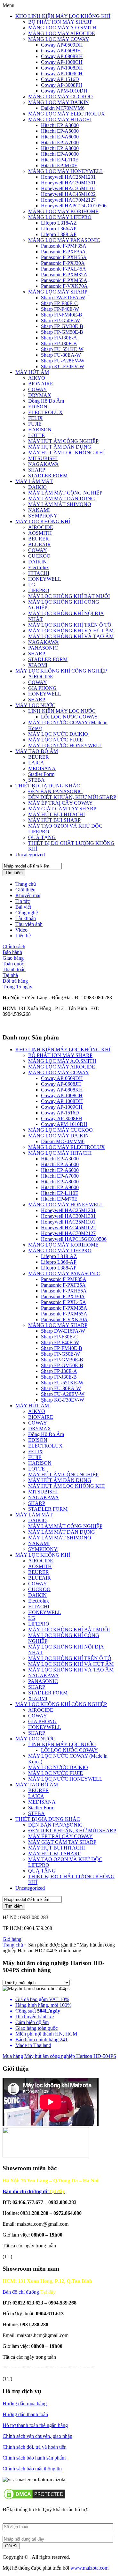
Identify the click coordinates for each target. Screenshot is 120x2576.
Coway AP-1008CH (62, 62)
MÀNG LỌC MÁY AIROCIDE (62, 33)
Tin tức (23, 901)
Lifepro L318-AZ (59, 223)
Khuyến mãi (28, 895)
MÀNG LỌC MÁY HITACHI (60, 119)
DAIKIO (37, 487)
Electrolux (39, 567)
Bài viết (23, 907)
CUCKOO (39, 556)
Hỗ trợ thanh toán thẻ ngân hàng (35, 2425)
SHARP (37, 470)
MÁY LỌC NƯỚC (35, 705)
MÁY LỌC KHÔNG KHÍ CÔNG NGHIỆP (61, 671)
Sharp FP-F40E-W (60, 309)
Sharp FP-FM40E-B (62, 315)
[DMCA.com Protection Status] (35, 2499)
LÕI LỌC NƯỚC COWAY (69, 717)
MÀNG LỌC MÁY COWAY (59, 39)
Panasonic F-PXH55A (64, 257)
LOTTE (36, 435)
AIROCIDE (41, 527)
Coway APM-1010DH (64, 91)
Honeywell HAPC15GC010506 (74, 206)
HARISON (40, 430)
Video (21, 930)
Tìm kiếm (14, 873)
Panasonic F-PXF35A (63, 252)
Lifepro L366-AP (59, 229)
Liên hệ (23, 936)
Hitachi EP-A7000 (60, 142)
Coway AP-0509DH (62, 45)
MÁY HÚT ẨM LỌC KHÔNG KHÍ (66, 453)
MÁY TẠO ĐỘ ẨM (37, 751)
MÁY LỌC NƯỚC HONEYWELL (65, 745)
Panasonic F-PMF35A (64, 246)
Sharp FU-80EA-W (61, 355)
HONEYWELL (45, 579)
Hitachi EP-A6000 (60, 137)
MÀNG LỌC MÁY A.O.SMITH (62, 28)
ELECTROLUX (45, 412)
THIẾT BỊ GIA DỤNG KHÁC (48, 786)
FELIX (36, 418)
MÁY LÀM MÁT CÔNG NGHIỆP (65, 493)
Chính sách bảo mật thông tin (32, 2469)
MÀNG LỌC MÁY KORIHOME (63, 211)
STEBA (36, 780)
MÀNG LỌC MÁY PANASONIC (64, 240)
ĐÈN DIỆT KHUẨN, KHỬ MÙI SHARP (72, 797)
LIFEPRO (39, 590)
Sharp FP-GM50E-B (62, 332)
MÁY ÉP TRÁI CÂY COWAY (60, 803)
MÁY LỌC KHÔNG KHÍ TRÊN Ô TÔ (70, 625)
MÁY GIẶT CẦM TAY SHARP (62, 809)
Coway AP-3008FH (62, 85)
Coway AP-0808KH (62, 56)
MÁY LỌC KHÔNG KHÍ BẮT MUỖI (69, 596)
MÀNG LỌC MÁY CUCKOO (60, 97)
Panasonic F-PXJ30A (63, 263)
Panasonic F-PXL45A (64, 269)
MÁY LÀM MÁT (34, 481)
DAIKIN (37, 562)
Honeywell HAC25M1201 (68, 177)
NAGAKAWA (44, 464)
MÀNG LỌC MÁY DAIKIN (59, 102)
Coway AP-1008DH (62, 68)
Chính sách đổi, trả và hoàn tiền (35, 2447)
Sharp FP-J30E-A (59, 338)
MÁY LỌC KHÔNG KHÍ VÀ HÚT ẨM (71, 631)
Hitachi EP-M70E (59, 165)
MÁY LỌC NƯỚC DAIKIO (58, 734)
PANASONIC (43, 648)
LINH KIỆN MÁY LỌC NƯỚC (62, 711)
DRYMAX (40, 395)
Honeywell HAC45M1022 (68, 194)
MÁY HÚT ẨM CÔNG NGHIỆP (63, 441)
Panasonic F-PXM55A (64, 280)
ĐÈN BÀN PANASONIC (55, 791)
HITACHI (39, 573)
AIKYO (37, 378)
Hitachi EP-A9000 (60, 154)
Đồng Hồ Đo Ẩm (46, 401)
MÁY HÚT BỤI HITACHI (56, 814)
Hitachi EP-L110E (60, 160)
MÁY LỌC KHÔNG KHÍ (43, 521)
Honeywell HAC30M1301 (68, 183)
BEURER (39, 539)
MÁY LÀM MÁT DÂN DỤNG (62, 499)
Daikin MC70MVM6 (63, 108)
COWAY (38, 389)
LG (32, 585)
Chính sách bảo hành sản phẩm (35, 2458)
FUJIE (35, 424)
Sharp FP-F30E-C (59, 303)
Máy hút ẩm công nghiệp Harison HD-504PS (70, 2056)
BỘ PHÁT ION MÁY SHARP (60, 22)
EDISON (38, 407)
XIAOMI (38, 665)
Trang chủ (26, 884)
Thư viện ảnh (29, 924)
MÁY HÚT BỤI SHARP (54, 820)
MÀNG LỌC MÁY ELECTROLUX (67, 114)
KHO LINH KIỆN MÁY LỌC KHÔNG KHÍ (63, 16)
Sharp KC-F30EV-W (63, 366)
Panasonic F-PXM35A (64, 275)
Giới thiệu (25, 890)
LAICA (36, 763)
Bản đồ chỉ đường (29, 2292)
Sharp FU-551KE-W (62, 349)
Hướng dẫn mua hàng (25, 2404)
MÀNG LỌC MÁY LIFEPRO (60, 217)
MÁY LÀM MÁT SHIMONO (60, 504)
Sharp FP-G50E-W (60, 320)
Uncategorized (30, 855)
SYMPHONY (43, 516)
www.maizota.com (89, 2568)
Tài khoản (26, 918)
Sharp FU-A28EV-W (63, 361)
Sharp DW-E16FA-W (63, 298)
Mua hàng (13, 2056)
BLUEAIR (40, 544)
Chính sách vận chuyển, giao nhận (37, 2436)
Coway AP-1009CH (62, 74)
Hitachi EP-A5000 (60, 131)
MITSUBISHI (43, 458)
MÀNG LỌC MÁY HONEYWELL (66, 171)
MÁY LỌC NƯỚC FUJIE (56, 740)
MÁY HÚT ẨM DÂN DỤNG (60, 447)
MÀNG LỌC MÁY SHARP (58, 292)
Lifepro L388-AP (59, 234)
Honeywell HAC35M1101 (68, 188)
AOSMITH (40, 533)
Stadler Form (41, 774)
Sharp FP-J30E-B (59, 343)
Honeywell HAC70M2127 (68, 200)
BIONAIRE (41, 384)
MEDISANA (42, 768)
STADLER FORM (48, 476)
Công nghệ (27, 913)
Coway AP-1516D (60, 79)
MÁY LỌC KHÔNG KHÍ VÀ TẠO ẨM (71, 636)
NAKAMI (39, 510)
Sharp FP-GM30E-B (62, 326)
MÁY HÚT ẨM (32, 372)
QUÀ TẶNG (42, 837)
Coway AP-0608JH (61, 51)
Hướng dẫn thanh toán (25, 2414)
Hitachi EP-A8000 (60, 148)
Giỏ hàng (12, 1939)
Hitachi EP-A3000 (60, 125)
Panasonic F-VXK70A (64, 286)
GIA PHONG (42, 688)
